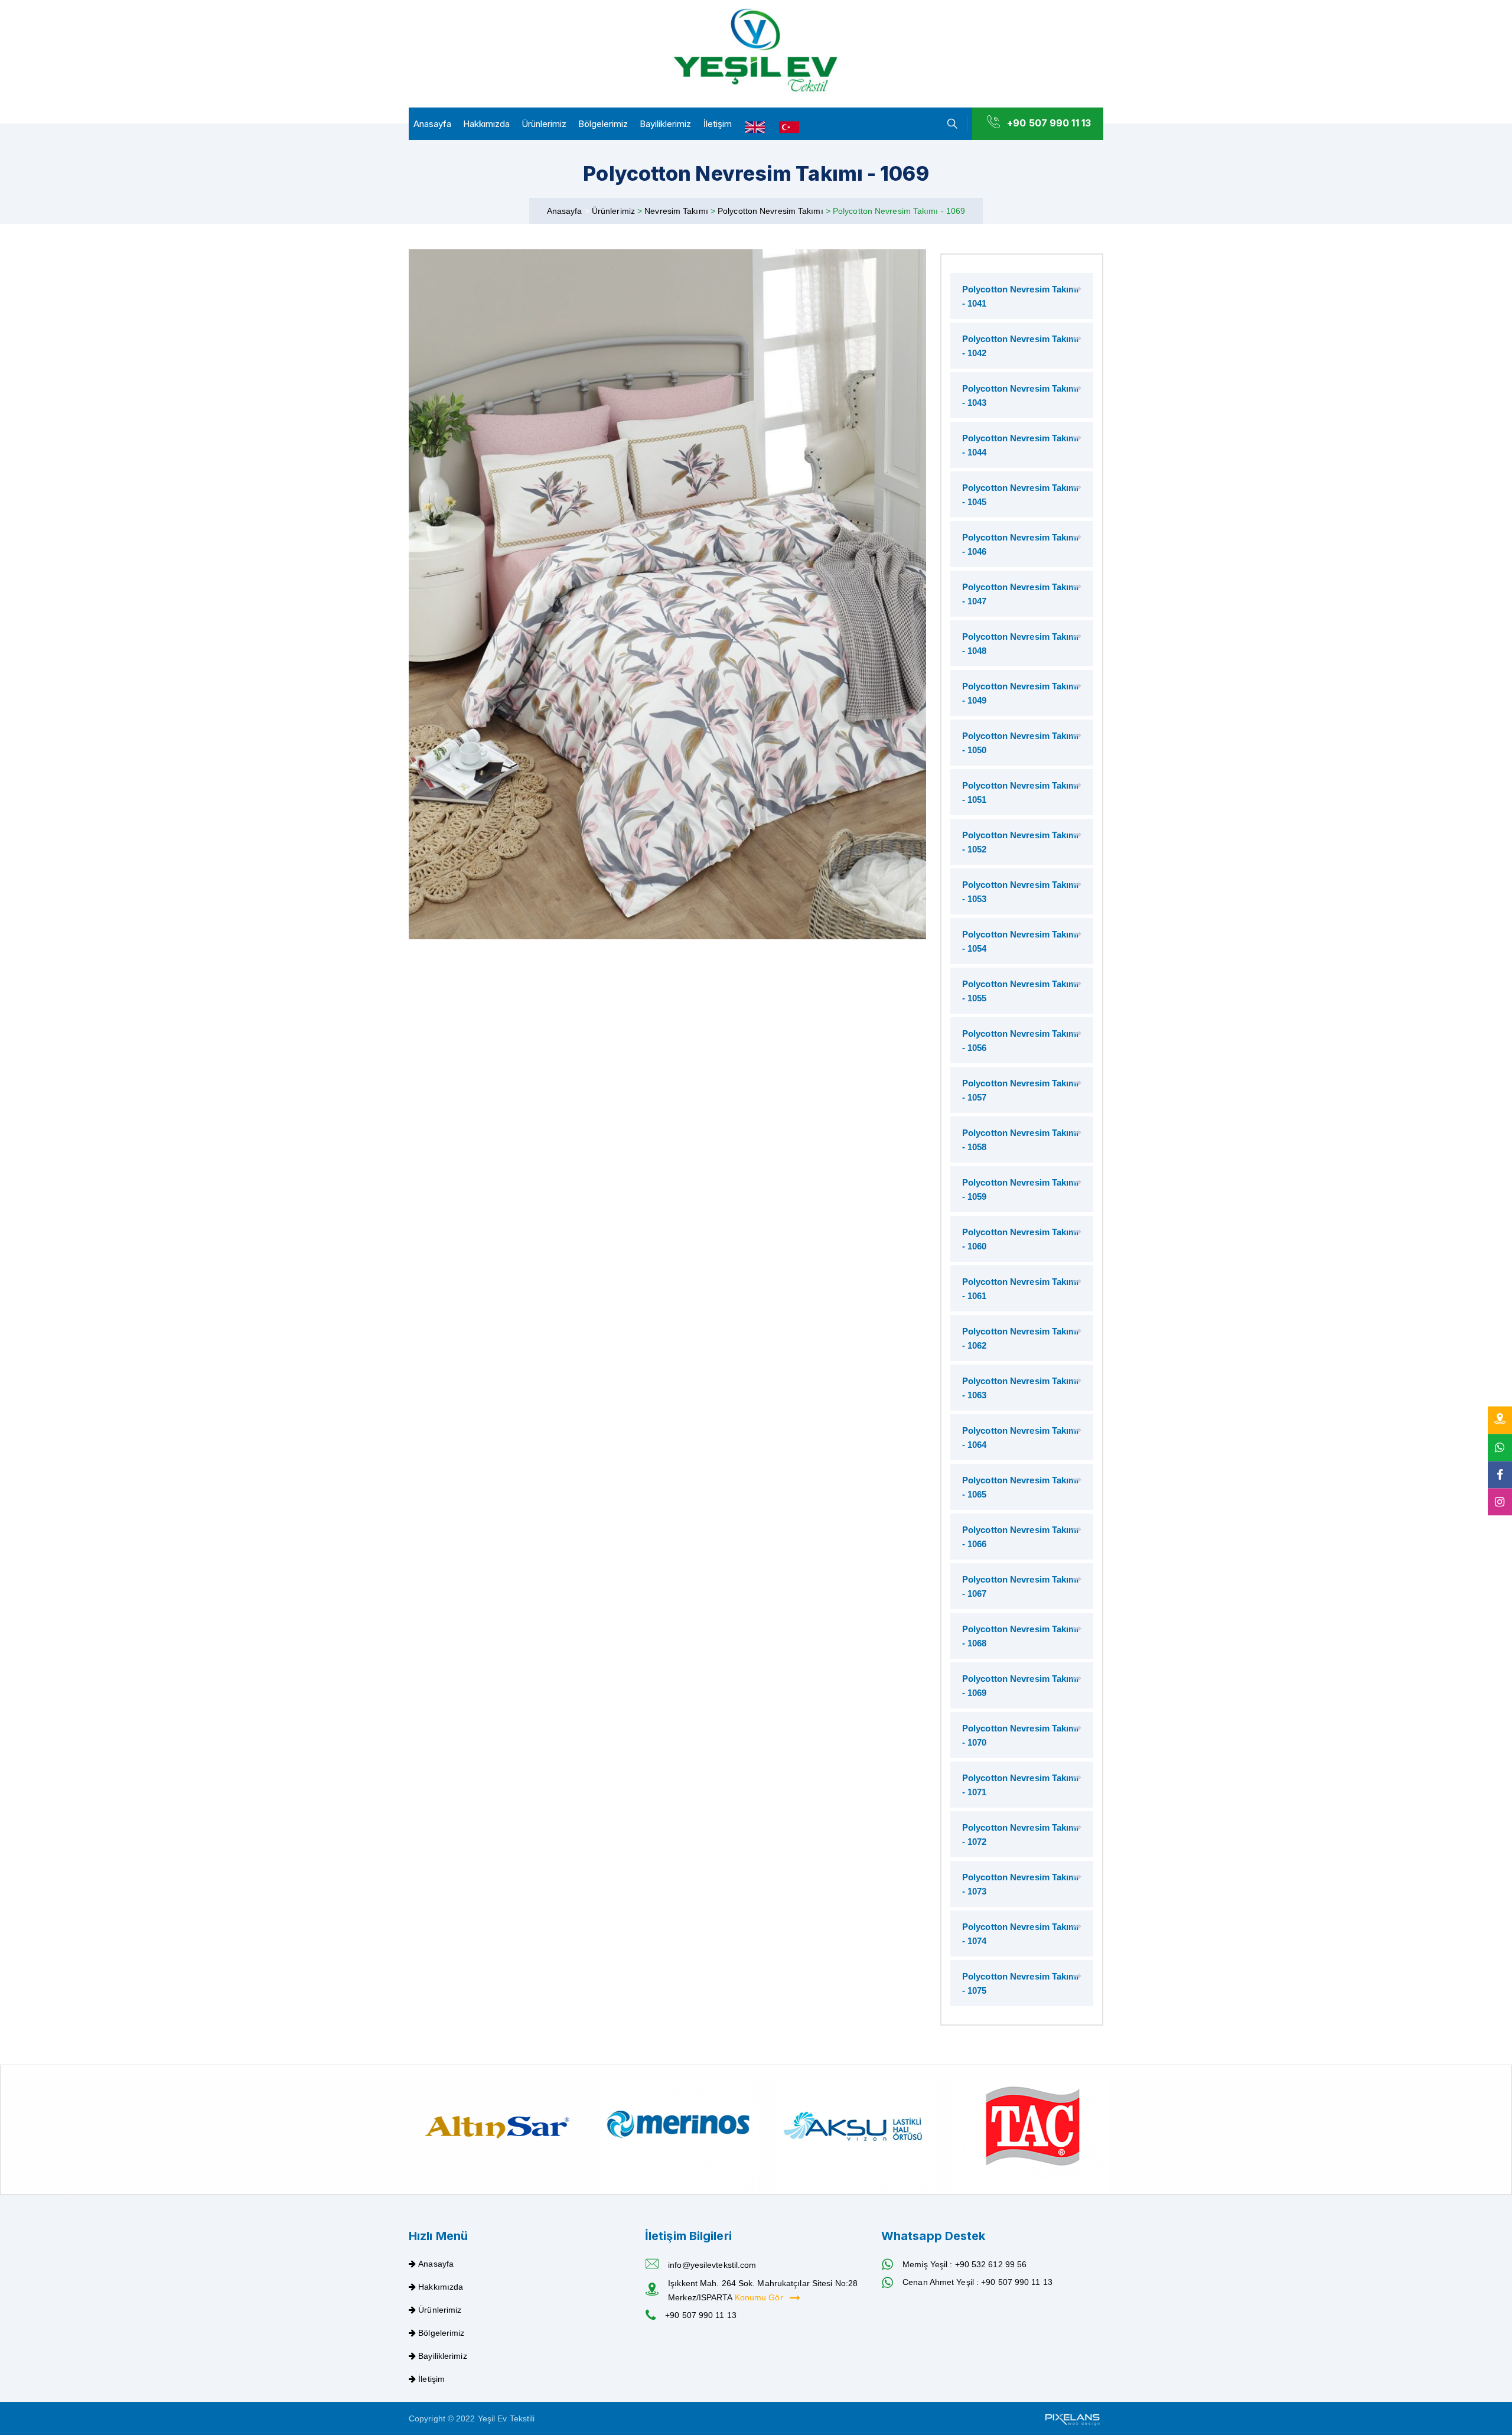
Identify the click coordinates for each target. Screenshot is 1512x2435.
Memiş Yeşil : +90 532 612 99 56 (964, 2264)
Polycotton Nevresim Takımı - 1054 (1021, 941)
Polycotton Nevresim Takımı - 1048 (1021, 644)
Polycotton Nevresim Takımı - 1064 (1021, 1438)
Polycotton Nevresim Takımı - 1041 (1021, 296)
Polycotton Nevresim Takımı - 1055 (1021, 991)
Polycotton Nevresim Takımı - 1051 (1021, 792)
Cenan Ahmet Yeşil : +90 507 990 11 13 (977, 2282)
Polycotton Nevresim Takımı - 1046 (1021, 544)
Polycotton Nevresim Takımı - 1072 (1021, 1835)
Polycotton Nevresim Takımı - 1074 (1021, 1934)
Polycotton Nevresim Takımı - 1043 (1021, 395)
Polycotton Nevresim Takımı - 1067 (1021, 1586)
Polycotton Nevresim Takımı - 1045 (1021, 495)
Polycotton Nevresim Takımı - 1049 (1021, 693)
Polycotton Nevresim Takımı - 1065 (1021, 1487)
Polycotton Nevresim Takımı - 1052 (1021, 842)
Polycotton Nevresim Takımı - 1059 (1021, 1189)
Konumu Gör (760, 2297)
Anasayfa (432, 124)
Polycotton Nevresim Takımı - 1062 (1021, 1338)
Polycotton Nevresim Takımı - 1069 (1021, 1686)
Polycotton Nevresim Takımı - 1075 (1021, 1983)
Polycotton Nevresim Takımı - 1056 (1021, 1041)
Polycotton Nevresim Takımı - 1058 (1021, 1140)
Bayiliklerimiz (665, 124)
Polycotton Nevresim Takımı (772, 211)
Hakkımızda (486, 124)
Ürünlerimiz (544, 124)
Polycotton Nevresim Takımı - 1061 (1021, 1289)
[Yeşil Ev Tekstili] (756, 51)
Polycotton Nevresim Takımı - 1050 (1021, 743)
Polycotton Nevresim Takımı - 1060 (1021, 1239)
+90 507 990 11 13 (1049, 123)
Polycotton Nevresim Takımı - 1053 (1021, 892)
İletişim (718, 124)
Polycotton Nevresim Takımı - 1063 (1021, 1388)
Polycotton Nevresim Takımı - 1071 (1021, 1785)
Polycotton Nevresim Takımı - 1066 (1021, 1537)
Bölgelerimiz (603, 124)
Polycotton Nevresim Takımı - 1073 (1021, 1884)
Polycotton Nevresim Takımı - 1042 (1021, 346)
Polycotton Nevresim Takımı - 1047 (1021, 594)
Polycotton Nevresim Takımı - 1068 (1021, 1636)
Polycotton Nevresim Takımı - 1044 (1021, 445)
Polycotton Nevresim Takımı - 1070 (1021, 1735)
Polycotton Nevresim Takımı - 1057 (1021, 1090)
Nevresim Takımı (677, 211)
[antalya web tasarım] (1071, 2418)
